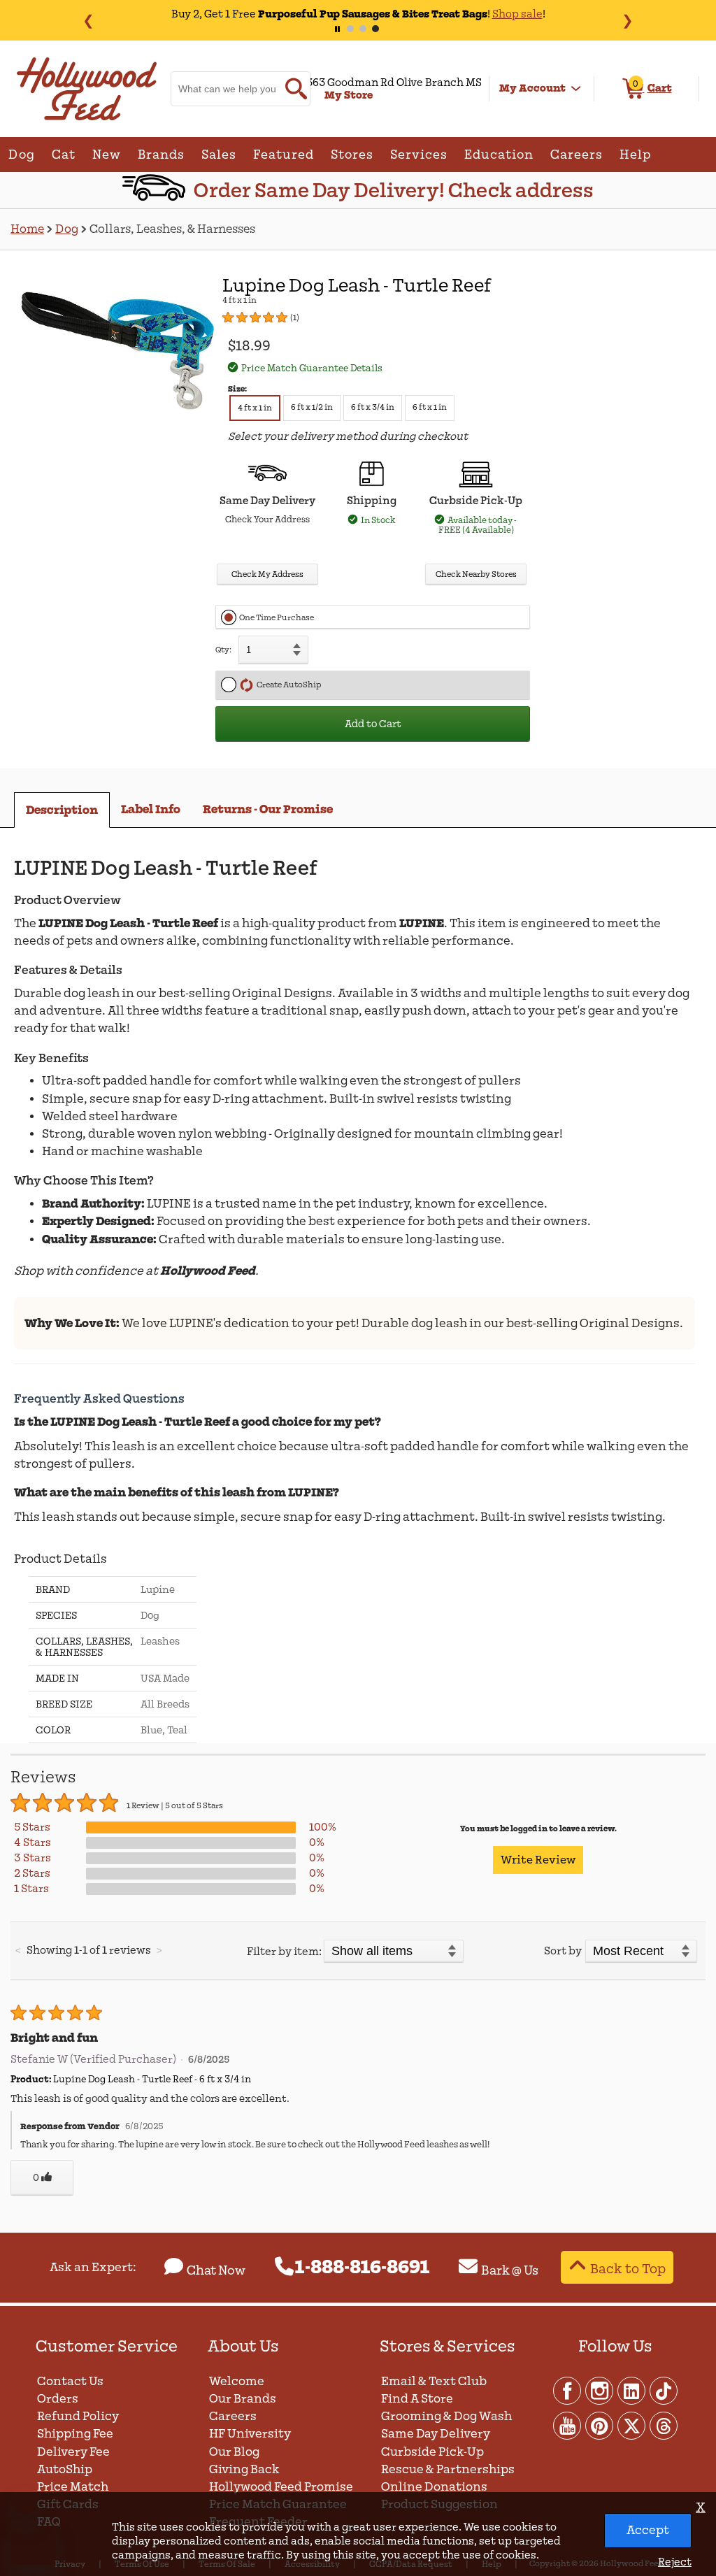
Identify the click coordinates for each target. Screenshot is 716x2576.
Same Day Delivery (436, 2434)
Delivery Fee (73, 2452)
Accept (648, 2530)
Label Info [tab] (151, 809)
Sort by (563, 1951)
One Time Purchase (277, 618)
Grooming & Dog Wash (446, 2416)
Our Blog (234, 2452)
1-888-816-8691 (363, 2268)
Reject (675, 2562)
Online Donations (434, 2487)
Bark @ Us (510, 2270)
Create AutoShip (287, 685)
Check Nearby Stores (476, 574)
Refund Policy (78, 2416)
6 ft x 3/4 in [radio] (373, 407)
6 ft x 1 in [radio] (430, 407)
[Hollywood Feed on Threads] (664, 2425)
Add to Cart (373, 724)
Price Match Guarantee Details (312, 368)
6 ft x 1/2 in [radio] (312, 407)
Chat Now (216, 2270)
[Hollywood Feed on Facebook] (568, 2390)
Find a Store (417, 2399)
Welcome (237, 2381)
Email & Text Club (434, 2381)
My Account (532, 88)
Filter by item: (284, 1952)
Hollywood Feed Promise (281, 2487)
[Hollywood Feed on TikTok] (664, 2390)
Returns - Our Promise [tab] (268, 809)
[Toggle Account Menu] (576, 89)
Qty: (223, 650)
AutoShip (65, 2469)
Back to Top (628, 2269)
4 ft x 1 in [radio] (255, 408)
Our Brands (243, 2399)
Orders (58, 2399)
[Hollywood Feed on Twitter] (632, 2425)
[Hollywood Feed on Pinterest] (600, 2425)
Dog (67, 229)
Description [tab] (62, 810)
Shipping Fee (75, 2434)
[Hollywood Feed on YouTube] (568, 2425)
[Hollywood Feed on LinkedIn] (632, 2390)
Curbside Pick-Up (432, 2452)
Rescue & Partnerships (448, 2469)
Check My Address (267, 574)
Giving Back (244, 2469)
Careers (233, 2416)
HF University (250, 2434)
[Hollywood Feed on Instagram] (600, 2390)
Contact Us (70, 2381)
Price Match (73, 2487)
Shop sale (476, 14)
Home (27, 229)
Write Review (538, 1860)
